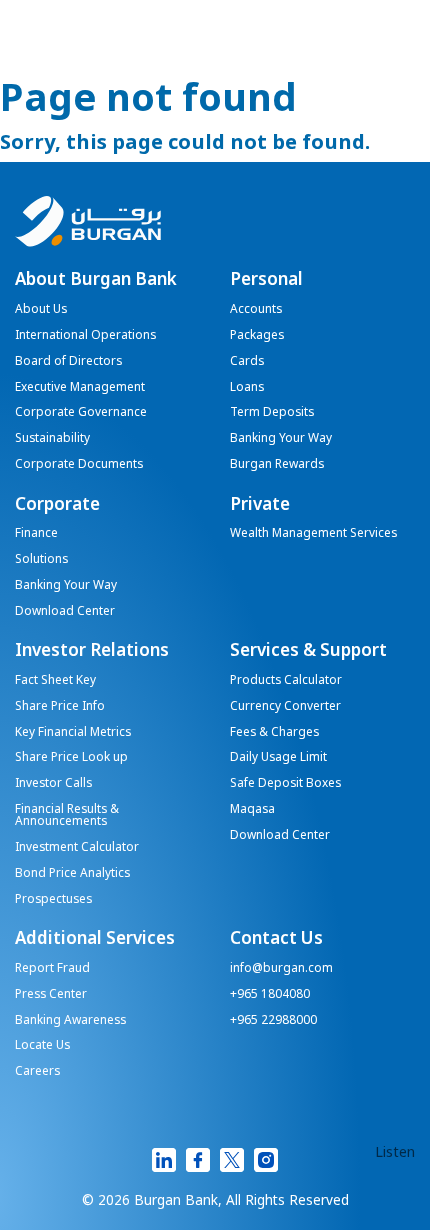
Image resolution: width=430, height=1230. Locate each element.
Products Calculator (286, 681)
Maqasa (252, 810)
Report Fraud (52, 969)
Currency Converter (285, 707)
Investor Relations (92, 651)
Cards (247, 362)
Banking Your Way (281, 439)
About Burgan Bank (96, 280)
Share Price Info (60, 707)
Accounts (256, 310)
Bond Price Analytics (72, 874)
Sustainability (52, 439)
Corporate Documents (79, 465)
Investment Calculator (77, 848)
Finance (36, 534)
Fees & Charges (274, 733)
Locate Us (42, 1046)
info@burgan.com (281, 969)
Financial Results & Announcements (67, 816)
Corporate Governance (81, 413)
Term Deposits (272, 413)
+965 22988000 (273, 1021)
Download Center (65, 612)
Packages (257, 336)
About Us (41, 310)
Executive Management (80, 388)
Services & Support (308, 651)
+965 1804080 (270, 995)
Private (260, 505)
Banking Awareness (70, 1021)
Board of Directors (68, 362)
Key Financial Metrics (73, 733)
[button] (395, 1152)
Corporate (57, 505)
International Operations (85, 336)
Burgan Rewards (277, 465)
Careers (37, 1072)
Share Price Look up (71, 758)
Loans (247, 388)
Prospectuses (53, 900)
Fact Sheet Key (55, 681)
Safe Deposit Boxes (285, 784)
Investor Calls (53, 784)
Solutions (41, 560)
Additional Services (95, 939)
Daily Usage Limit (278, 758)
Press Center (51, 995)
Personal (266, 280)
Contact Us (276, 939)
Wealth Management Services (313, 534)
